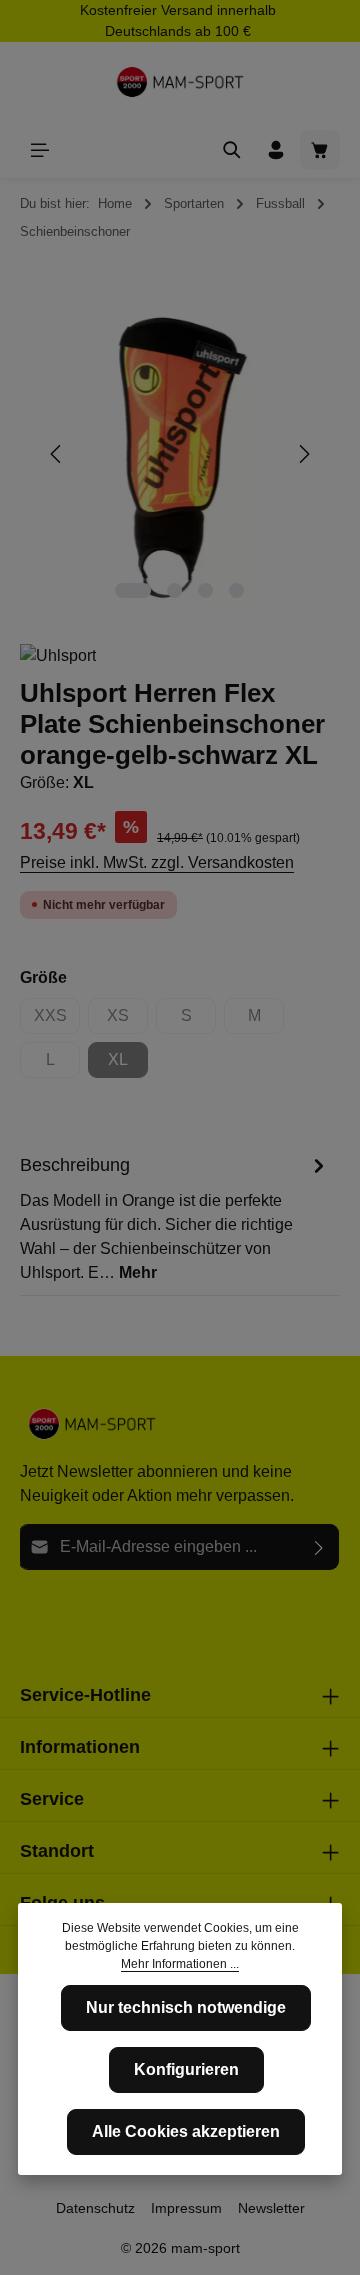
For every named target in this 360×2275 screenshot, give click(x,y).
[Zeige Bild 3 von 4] (205, 590)
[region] (180, 454)
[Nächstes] (303, 454)
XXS (57, 1020)
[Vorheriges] (57, 454)
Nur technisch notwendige (186, 2007)
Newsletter (271, 2208)
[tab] (175, 1218)
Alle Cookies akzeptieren (186, 2131)
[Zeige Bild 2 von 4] (174, 590)
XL (128, 1064)
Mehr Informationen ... (180, 1964)
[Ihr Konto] (276, 150)
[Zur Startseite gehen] (180, 82)
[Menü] (40, 150)
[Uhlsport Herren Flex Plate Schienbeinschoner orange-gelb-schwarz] (179, 454)
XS (127, 1020)
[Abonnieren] (319, 1547)
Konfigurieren (186, 2069)
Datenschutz (95, 2208)
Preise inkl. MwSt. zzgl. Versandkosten (157, 862)
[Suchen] (232, 150)
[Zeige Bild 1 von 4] (133, 590)
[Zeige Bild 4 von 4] (236, 590)
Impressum (186, 2208)
